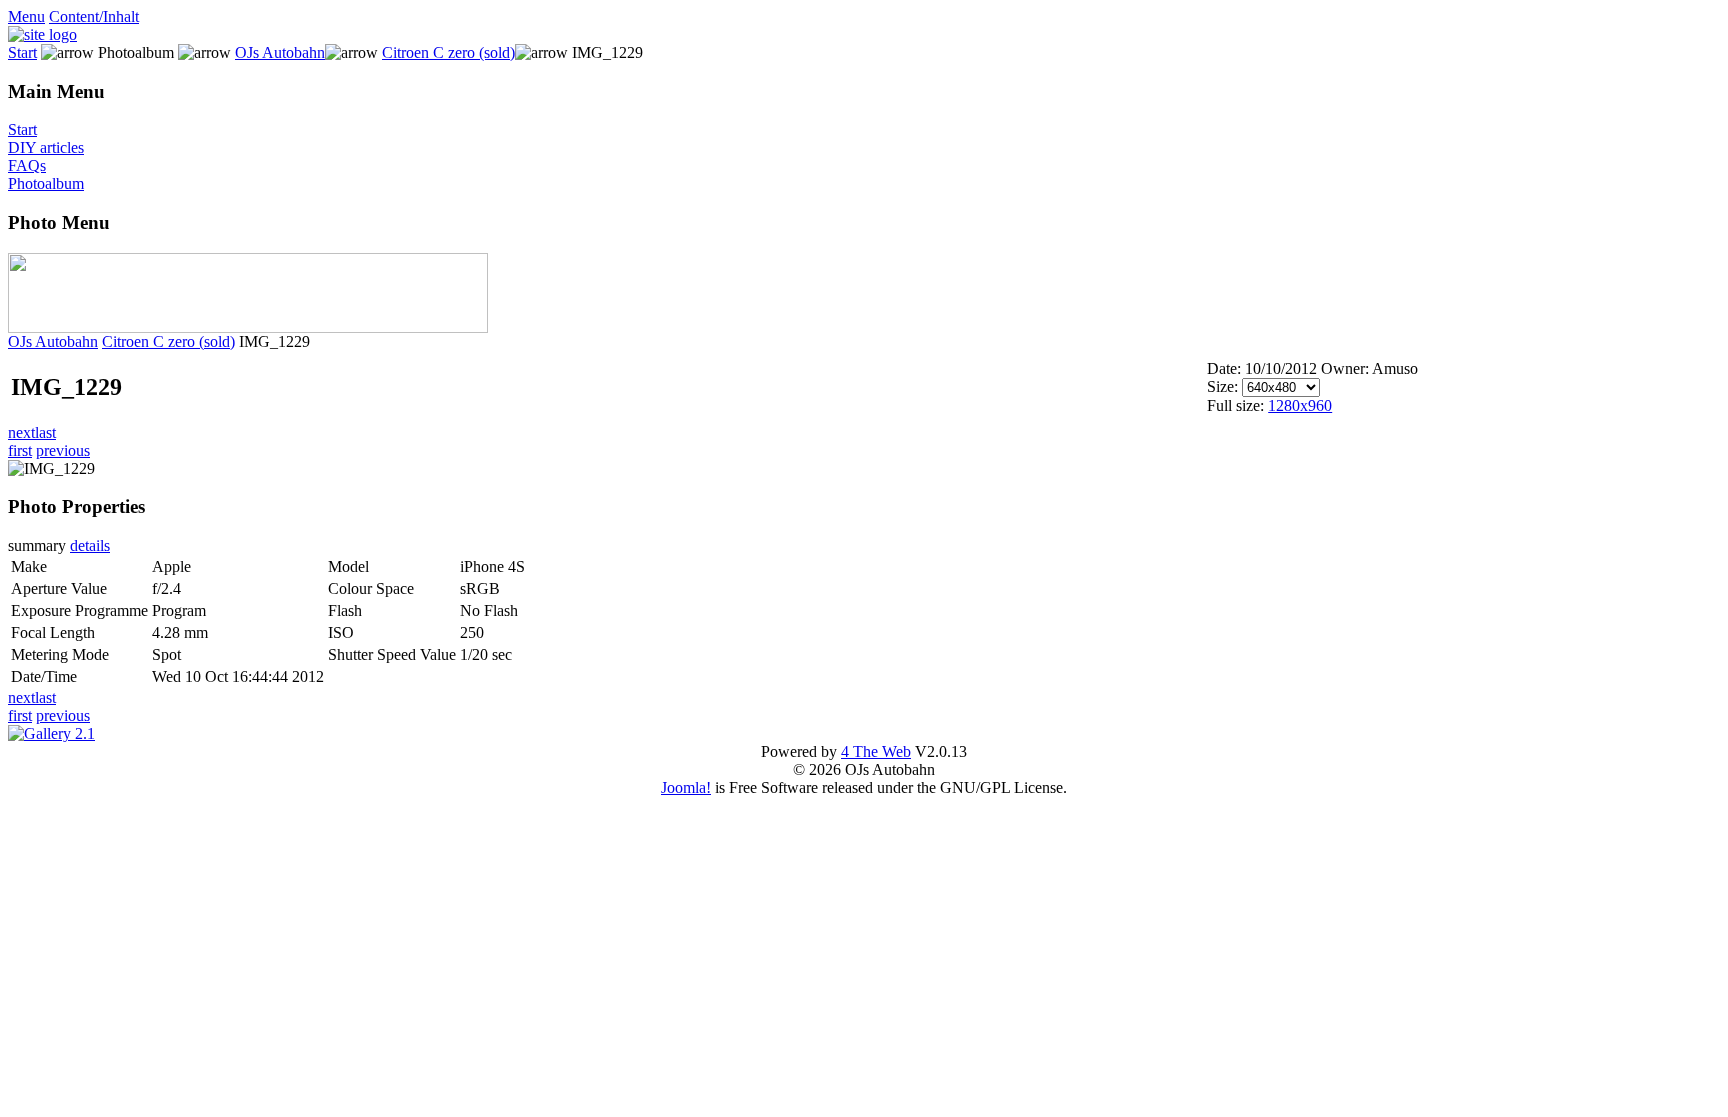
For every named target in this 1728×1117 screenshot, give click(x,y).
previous (63, 450)
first (20, 450)
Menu (26, 16)
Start (22, 52)
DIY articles (46, 147)
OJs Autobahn (280, 52)
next (21, 432)
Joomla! (686, 787)
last (45, 432)
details (90, 545)
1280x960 (1300, 405)
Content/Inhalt (94, 16)
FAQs (27, 165)
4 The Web (876, 751)
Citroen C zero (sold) (448, 52)
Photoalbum (46, 183)
